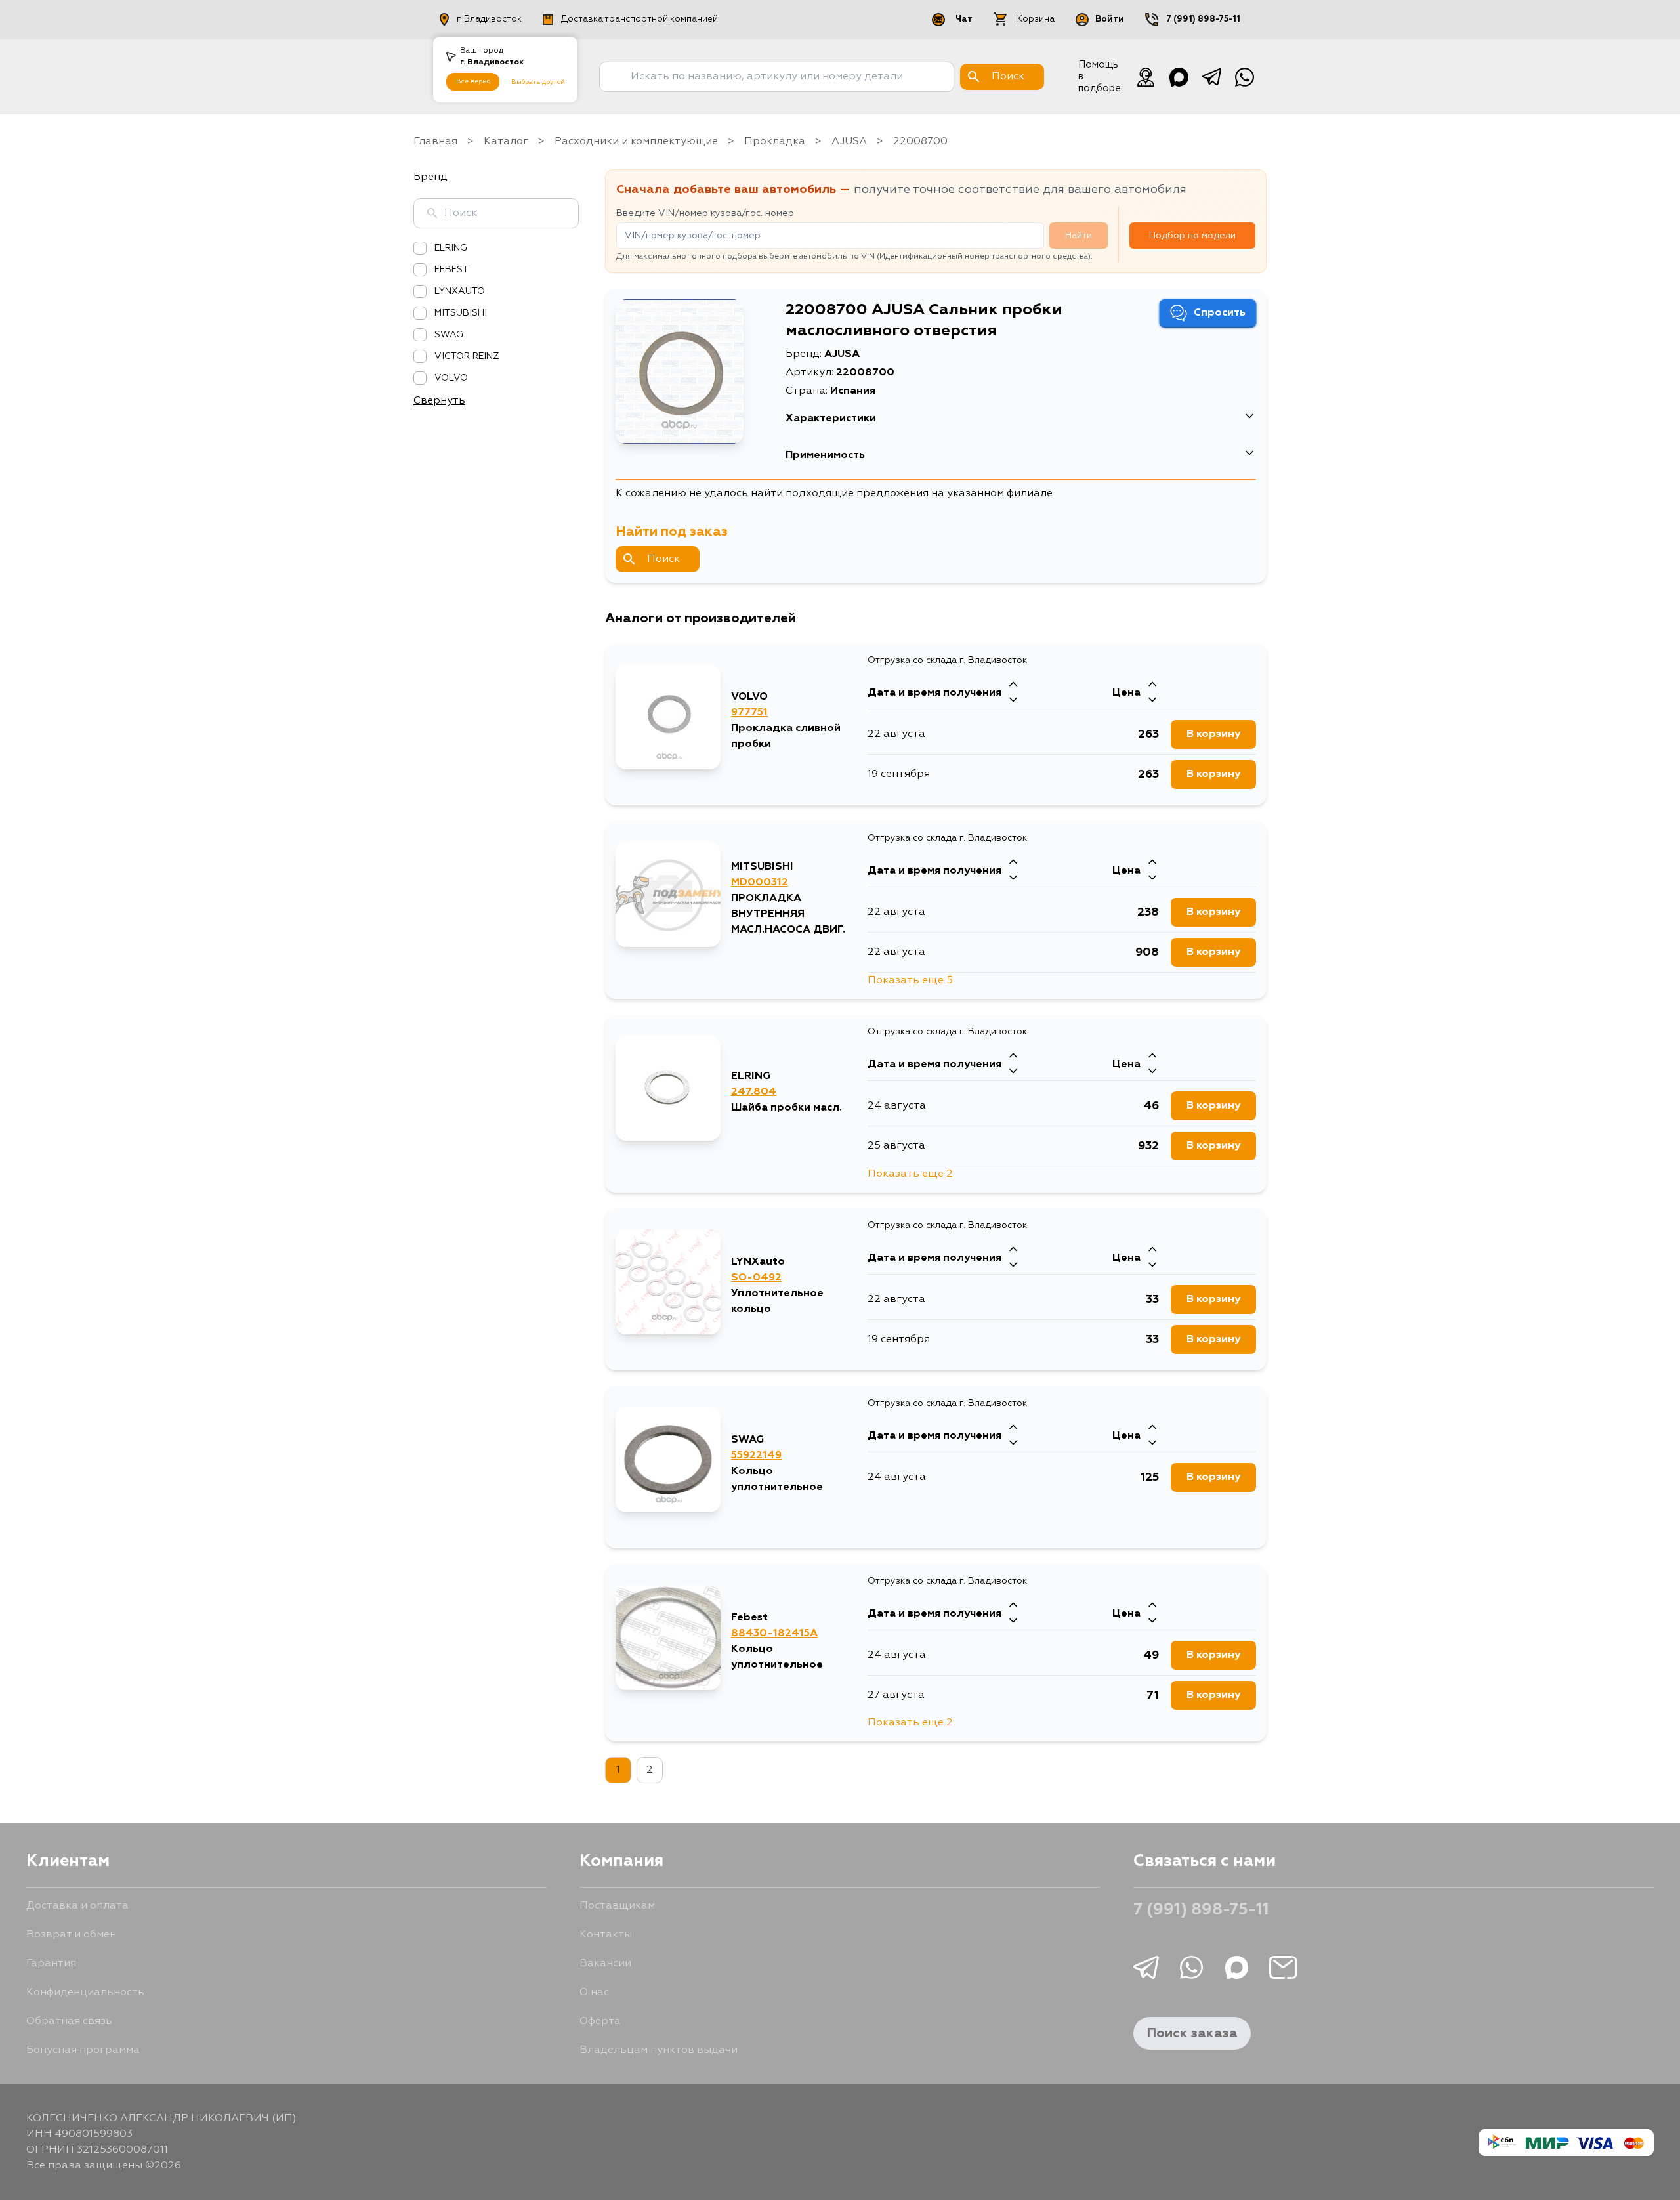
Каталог (506, 142)
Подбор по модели (1192, 236)
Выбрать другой (538, 82)
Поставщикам (617, 1906)
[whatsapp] (1244, 77)
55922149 (756, 1456)
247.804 (754, 1092)
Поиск (663, 559)
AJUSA (849, 142)
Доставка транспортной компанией (640, 19)
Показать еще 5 (910, 981)
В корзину (1213, 734)
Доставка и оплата (77, 1906)
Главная (435, 142)
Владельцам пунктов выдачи (659, 2050)
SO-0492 (756, 1278)
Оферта (600, 2021)
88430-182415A (774, 1634)
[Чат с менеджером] (1146, 77)
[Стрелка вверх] (1013, 685)
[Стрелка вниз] (1013, 701)
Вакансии (605, 1964)
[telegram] (1211, 77)
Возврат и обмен (71, 1935)
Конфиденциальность (85, 1993)
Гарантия (51, 1964)
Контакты (606, 1935)
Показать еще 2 (910, 1174)
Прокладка (775, 142)
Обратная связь (69, 2021)
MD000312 (760, 883)
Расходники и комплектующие (636, 142)
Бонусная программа (83, 2050)
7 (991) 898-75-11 (1203, 19)
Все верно (473, 81)
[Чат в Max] (1179, 77)
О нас (594, 1993)
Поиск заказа (1192, 2033)
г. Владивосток (489, 19)
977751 (749, 713)
